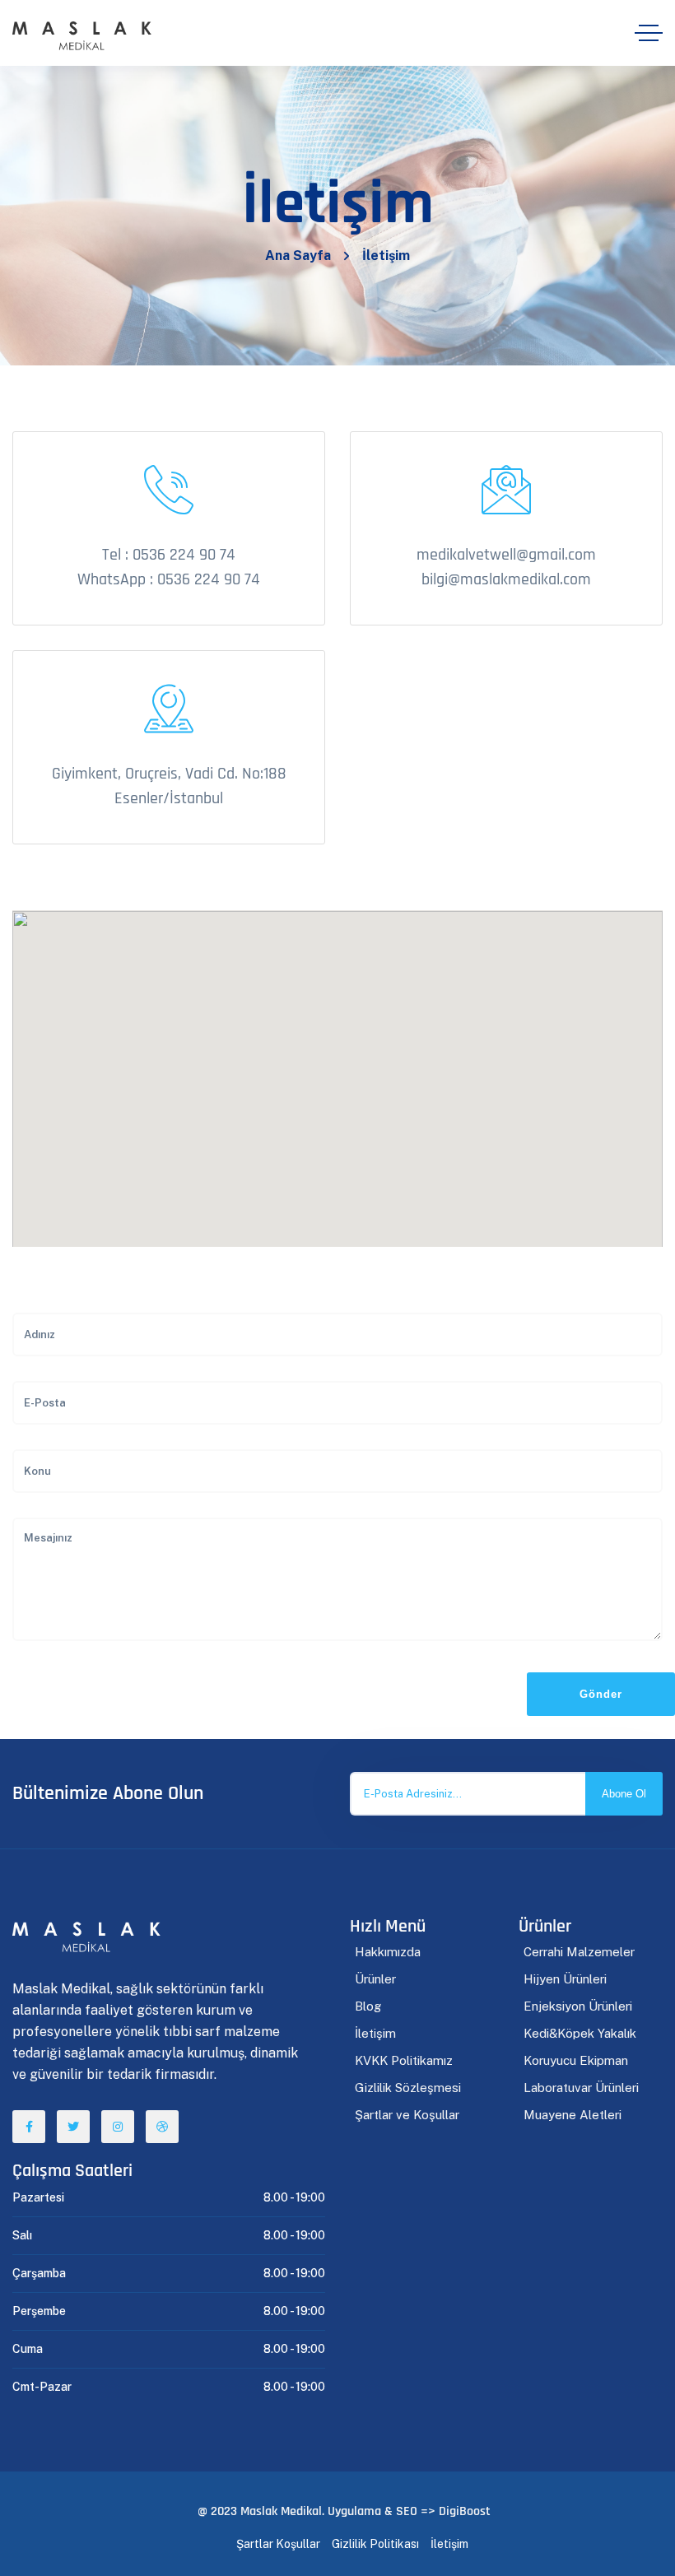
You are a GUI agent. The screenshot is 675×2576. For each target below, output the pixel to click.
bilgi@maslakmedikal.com (506, 579)
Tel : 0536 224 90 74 (169, 555)
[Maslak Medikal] (82, 33)
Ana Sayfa (298, 256)
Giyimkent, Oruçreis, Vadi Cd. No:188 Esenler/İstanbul (169, 786)
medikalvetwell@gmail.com (506, 555)
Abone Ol (624, 1794)
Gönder (601, 1694)
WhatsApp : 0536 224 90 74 (169, 579)
